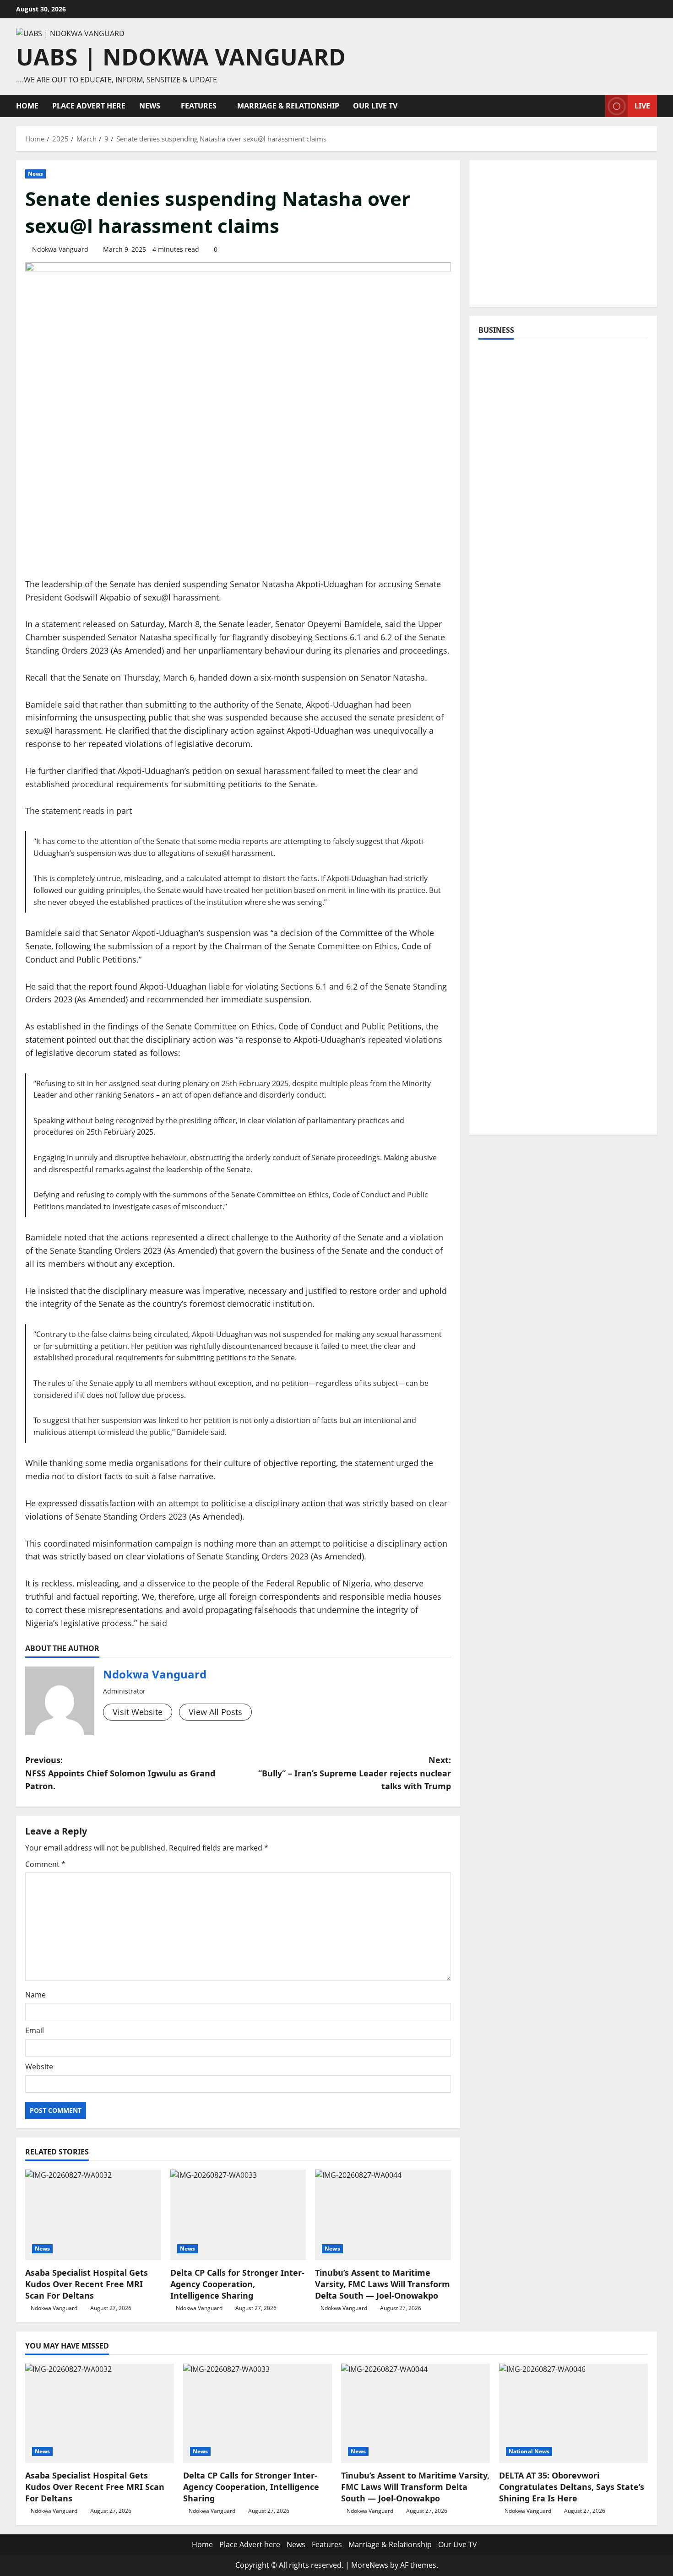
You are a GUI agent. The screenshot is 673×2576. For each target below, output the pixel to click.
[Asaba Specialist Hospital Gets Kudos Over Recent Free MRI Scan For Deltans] (93, 2215)
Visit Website (138, 1712)
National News (529, 2451)
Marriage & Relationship (288, 106)
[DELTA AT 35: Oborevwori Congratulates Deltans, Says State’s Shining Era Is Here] (573, 2413)
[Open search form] (596, 106)
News (150, 106)
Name (35, 1995)
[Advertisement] (563, 233)
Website (39, 2067)
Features (199, 106)
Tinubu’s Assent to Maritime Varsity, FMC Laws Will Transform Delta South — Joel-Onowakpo (383, 2284)
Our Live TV (375, 106)
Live (642, 106)
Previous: (120, 1773)
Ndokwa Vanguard (60, 249)
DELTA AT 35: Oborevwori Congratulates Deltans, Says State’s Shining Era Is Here (572, 2487)
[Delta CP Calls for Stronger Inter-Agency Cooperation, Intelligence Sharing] (238, 2215)
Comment (45, 1864)
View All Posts (215, 1712)
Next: (355, 1773)
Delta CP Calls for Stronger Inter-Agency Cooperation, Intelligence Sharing (237, 2284)
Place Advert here (89, 106)
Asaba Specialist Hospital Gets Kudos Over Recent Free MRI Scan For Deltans (87, 2284)
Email (35, 2030)
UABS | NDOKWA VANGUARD (181, 57)
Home (27, 106)
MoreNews (370, 2565)
